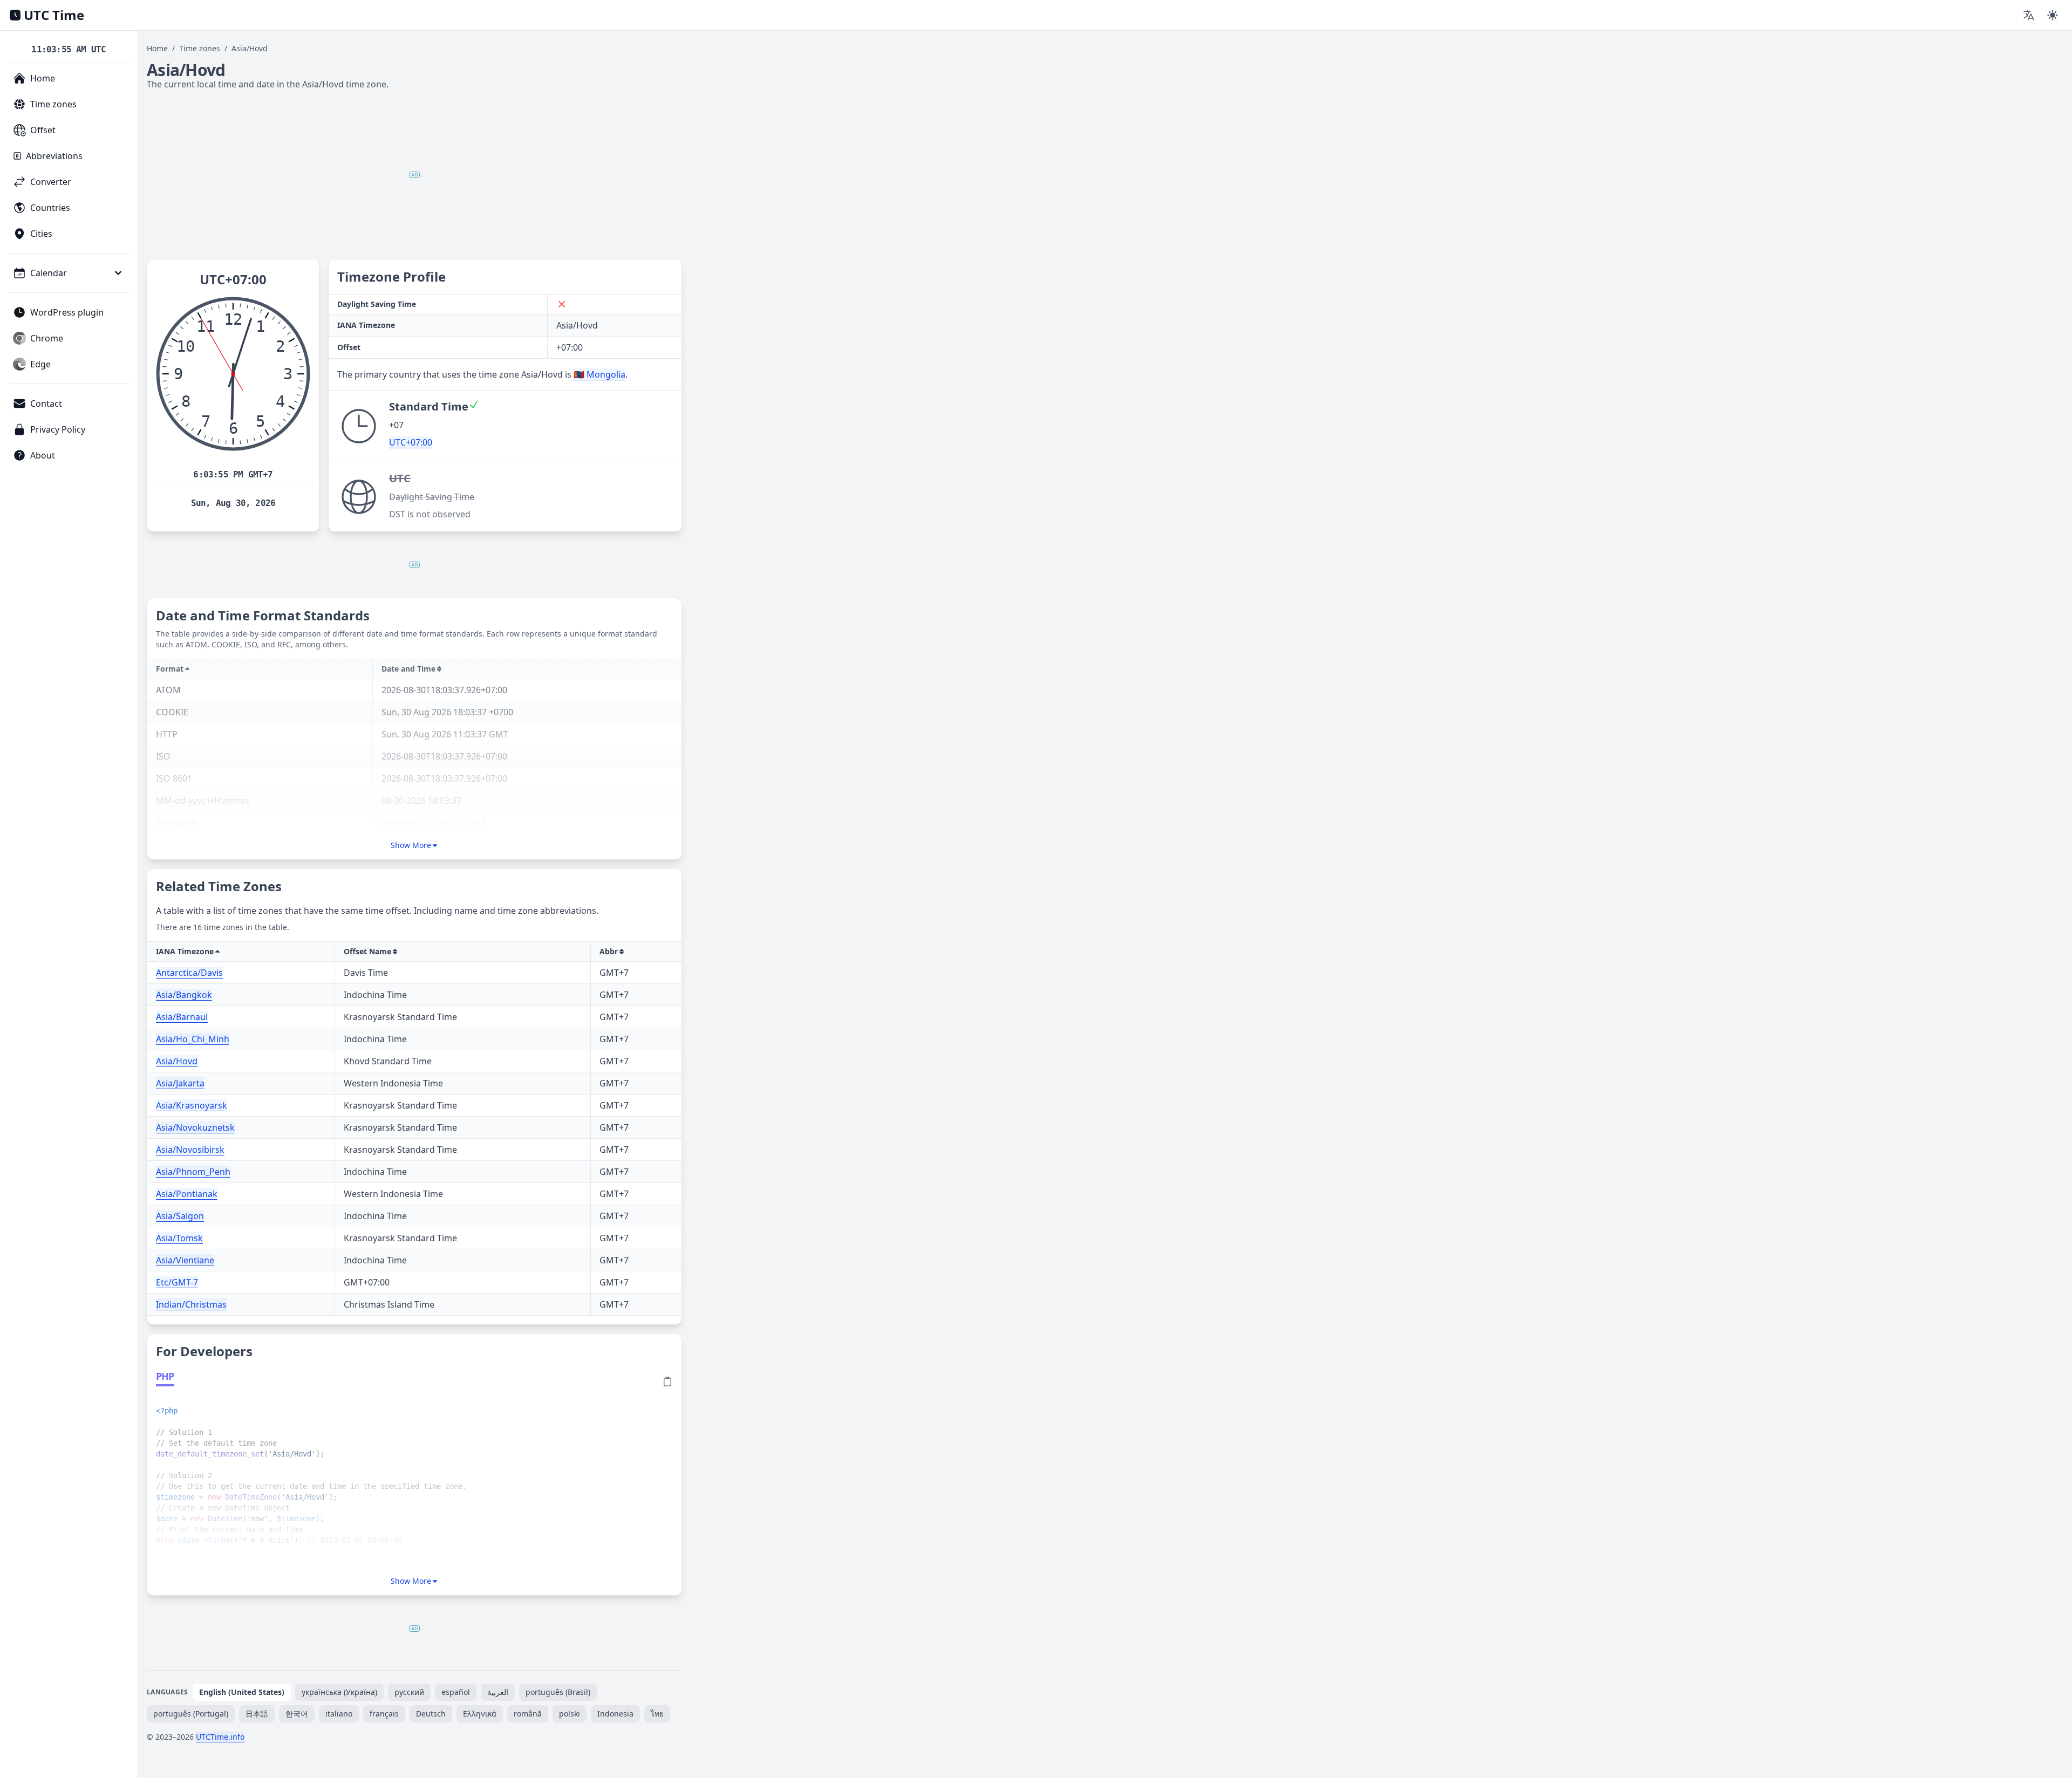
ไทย (657, 1714)
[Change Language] (2029, 15)
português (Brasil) (558, 1692)
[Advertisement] (414, 175)
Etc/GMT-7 (177, 1282)
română (528, 1714)
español (456, 1692)
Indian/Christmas (191, 1304)
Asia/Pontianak (187, 1194)
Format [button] (170, 669)
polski (570, 1714)
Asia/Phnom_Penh (193, 1172)
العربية (498, 1692)
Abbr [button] (609, 951)
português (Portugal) (191, 1714)
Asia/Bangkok (184, 995)
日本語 (257, 1714)
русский (409, 1692)
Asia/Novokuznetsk (195, 1127)
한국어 (297, 1714)
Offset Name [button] (367, 951)
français (384, 1714)
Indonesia (615, 1714)
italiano (339, 1714)
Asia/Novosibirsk (190, 1150)
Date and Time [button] (408, 669)
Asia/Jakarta (180, 1083)
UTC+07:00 (411, 442)
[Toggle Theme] (2053, 15)
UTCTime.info (220, 1737)
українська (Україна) (339, 1692)
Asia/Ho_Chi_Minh (193, 1039)
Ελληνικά (480, 1714)
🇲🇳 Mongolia (599, 374)
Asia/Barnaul (182, 1017)
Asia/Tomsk (179, 1238)
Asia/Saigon (180, 1216)
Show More (411, 845)
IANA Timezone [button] (185, 951)
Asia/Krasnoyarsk (192, 1105)
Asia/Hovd (177, 1061)
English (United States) (242, 1692)
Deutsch (431, 1714)
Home (157, 48)
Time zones (200, 48)
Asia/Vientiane (185, 1260)
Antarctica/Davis (189, 973)
